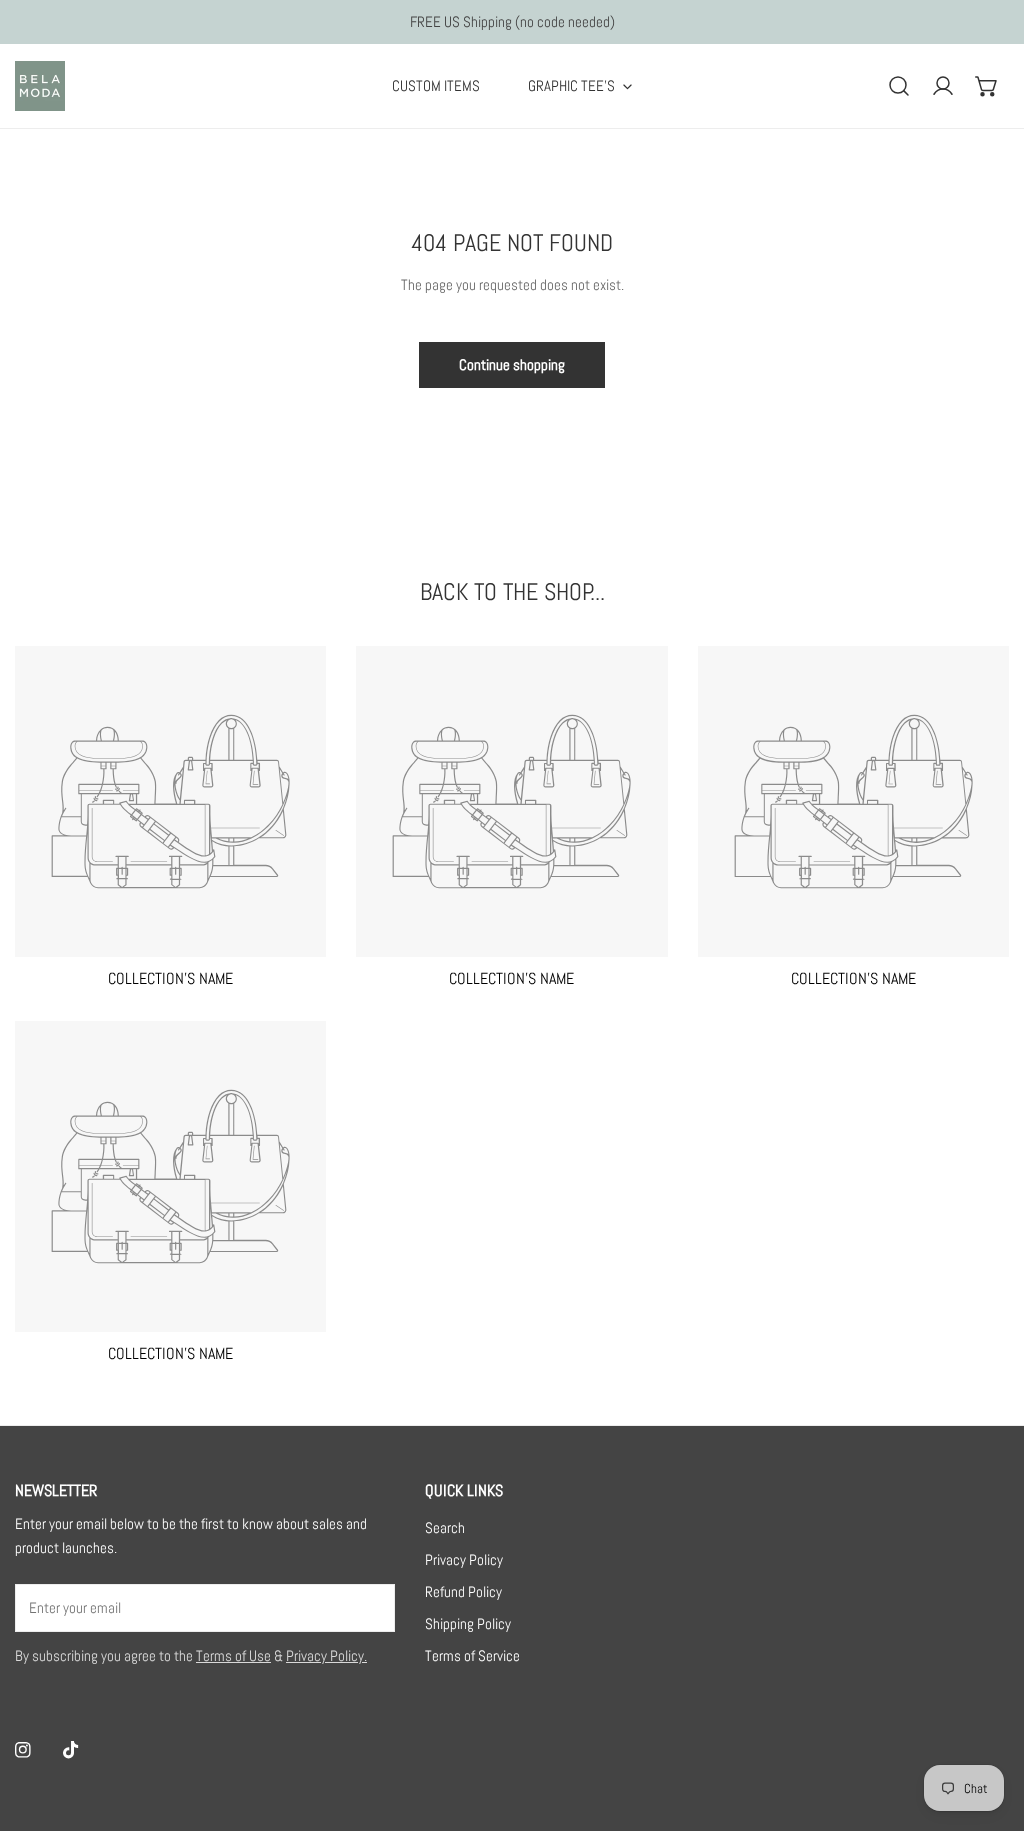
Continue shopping (512, 364)
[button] (987, 86)
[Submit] (369, 1607)
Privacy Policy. (326, 1655)
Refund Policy (463, 1591)
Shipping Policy (468, 1623)
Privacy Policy (464, 1559)
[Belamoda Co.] (40, 86)
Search (445, 1527)
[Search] (899, 86)
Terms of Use (233, 1655)
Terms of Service (472, 1655)
